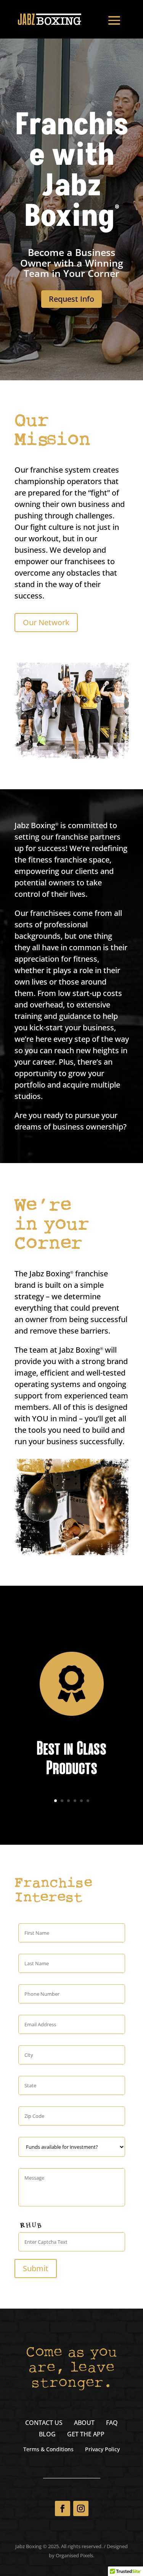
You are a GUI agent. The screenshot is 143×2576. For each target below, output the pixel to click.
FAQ (112, 2423)
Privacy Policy (102, 2450)
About (84, 2423)
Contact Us (44, 2423)
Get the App (86, 2435)
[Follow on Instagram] (81, 2508)
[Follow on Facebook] (63, 2508)
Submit (36, 2268)
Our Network (46, 622)
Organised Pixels (74, 2555)
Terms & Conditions (48, 2450)
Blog (47, 2435)
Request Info (71, 299)
